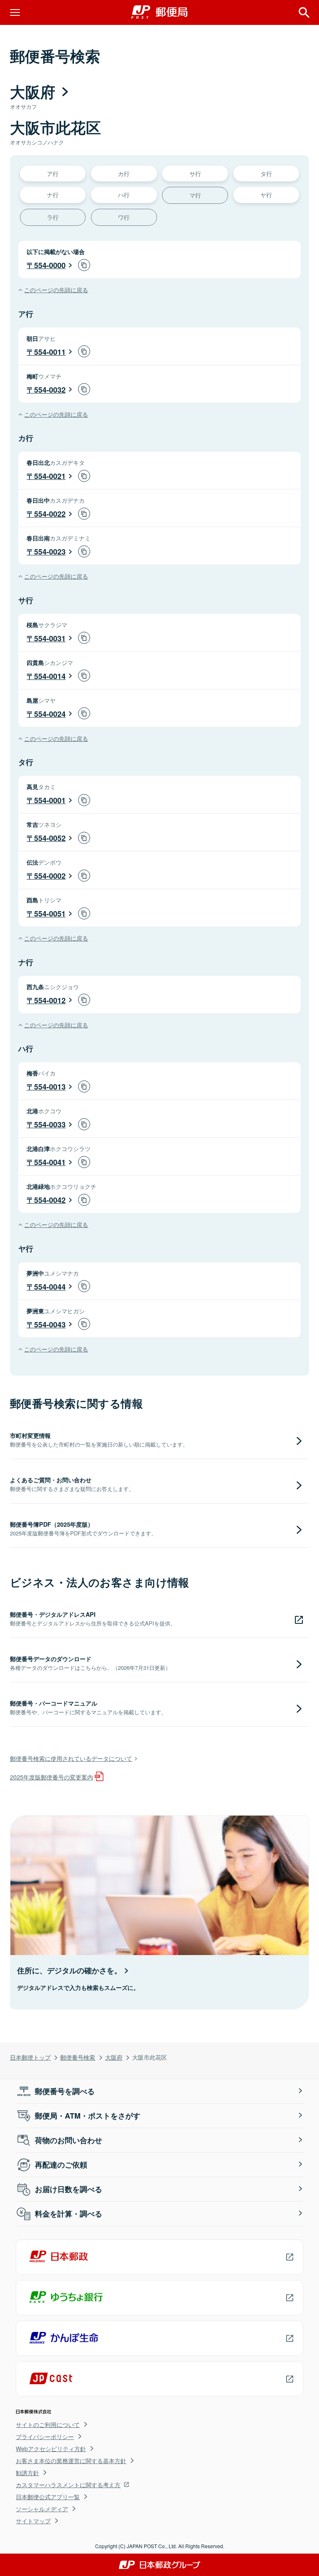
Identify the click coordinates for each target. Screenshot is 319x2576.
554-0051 (50, 914)
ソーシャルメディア (42, 2509)
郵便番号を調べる (65, 2091)
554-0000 (50, 265)
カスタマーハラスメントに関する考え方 (68, 2485)
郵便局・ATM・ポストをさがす (88, 2116)
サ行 (195, 173)
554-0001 (50, 800)
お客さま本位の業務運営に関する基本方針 (71, 2461)
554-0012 (50, 1000)
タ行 (266, 173)
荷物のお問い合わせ (69, 2140)
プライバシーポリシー (45, 2437)
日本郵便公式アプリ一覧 (48, 2497)
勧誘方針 (27, 2473)
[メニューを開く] (15, 12)
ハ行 (124, 194)
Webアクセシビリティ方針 (51, 2449)
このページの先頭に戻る (56, 290)
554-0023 (50, 552)
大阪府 (114, 2057)
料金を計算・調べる (69, 2214)
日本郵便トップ (30, 2057)
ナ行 (53, 194)
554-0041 (50, 1162)
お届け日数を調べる (69, 2189)
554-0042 (50, 1200)
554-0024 (50, 714)
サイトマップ (33, 2521)
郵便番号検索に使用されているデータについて (71, 1758)
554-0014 (50, 676)
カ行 (124, 173)
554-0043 (50, 1325)
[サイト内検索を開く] (304, 12)
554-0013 (50, 1087)
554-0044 (50, 1287)
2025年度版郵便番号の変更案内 (52, 1777)
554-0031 (50, 638)
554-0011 (50, 352)
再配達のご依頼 (61, 2165)
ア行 (53, 173)
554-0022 (50, 514)
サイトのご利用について (48, 2424)
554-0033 (50, 1124)
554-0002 (50, 876)
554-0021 (50, 476)
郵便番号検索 (78, 2057)
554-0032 (50, 390)
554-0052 (50, 838)
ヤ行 (266, 194)
